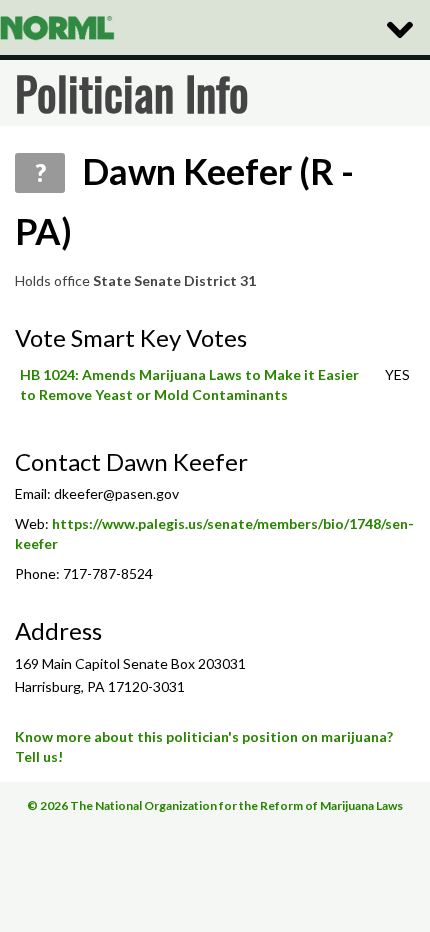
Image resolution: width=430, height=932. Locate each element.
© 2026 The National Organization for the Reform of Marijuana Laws (215, 805)
